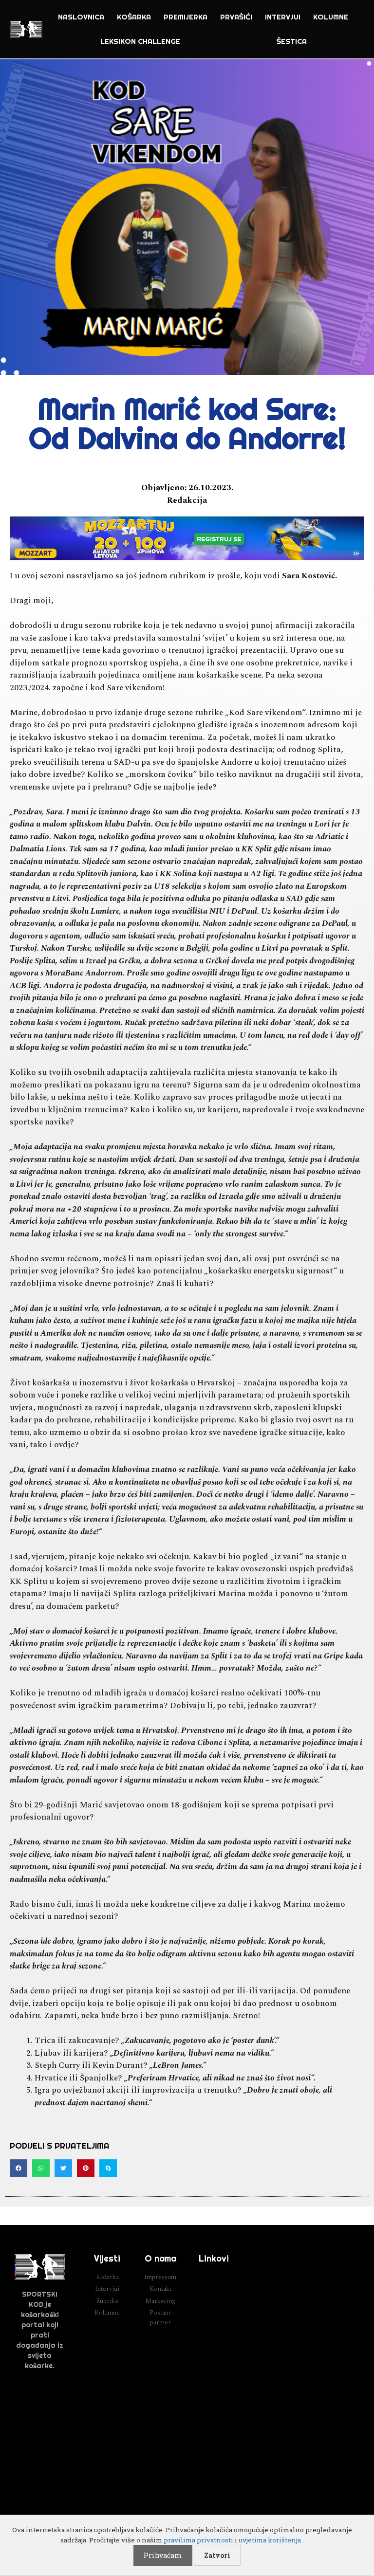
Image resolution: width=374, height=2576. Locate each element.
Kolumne (331, 17)
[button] (19, 2168)
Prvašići (236, 17)
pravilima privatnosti (198, 2540)
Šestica (292, 41)
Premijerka (186, 17)
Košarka (134, 17)
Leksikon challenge (140, 41)
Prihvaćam (163, 2555)
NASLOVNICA (81, 17)
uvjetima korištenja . (271, 2540)
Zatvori (217, 2555)
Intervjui (283, 17)
